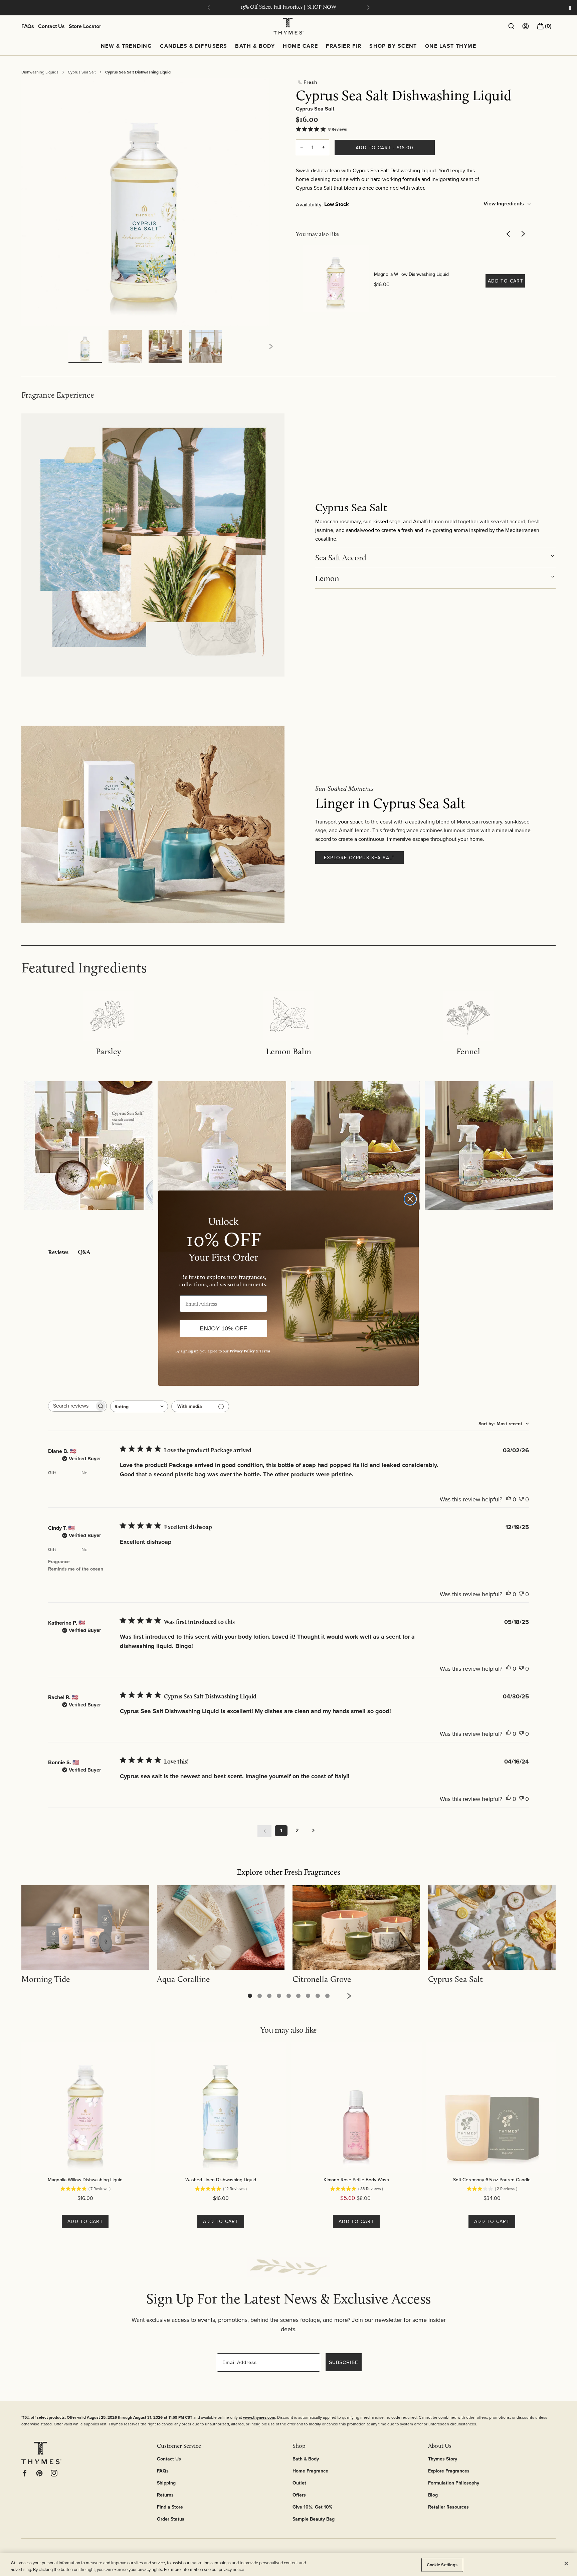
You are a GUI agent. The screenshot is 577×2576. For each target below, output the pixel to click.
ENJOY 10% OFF (223, 1328)
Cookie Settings (442, 2565)
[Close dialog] (410, 1199)
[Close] (566, 2564)
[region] (288, 2564)
